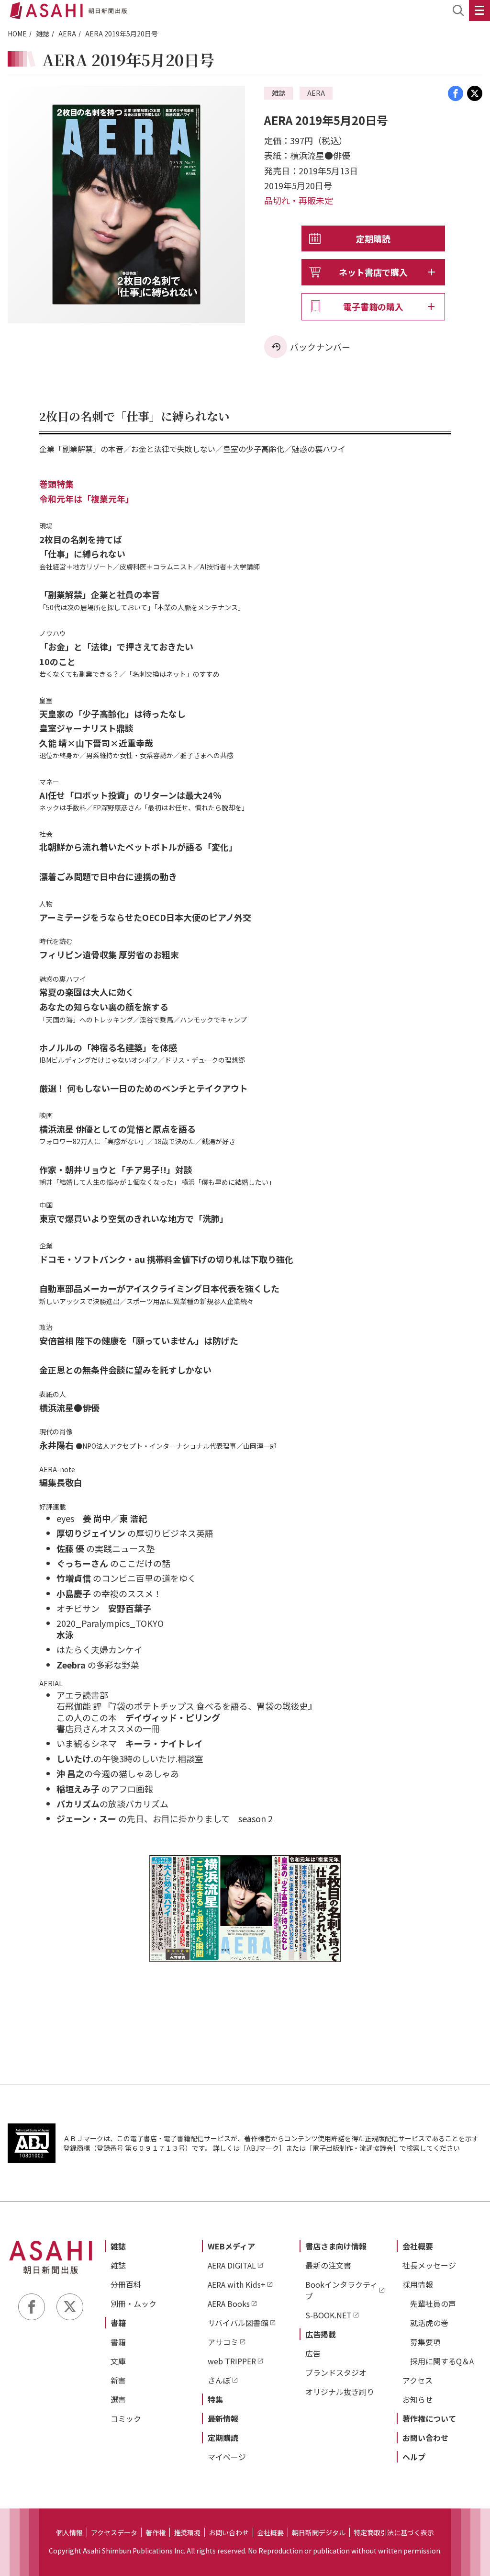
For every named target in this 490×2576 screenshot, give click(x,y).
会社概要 (418, 2246)
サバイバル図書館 (238, 2323)
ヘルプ (414, 2457)
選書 (118, 2399)
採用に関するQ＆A (442, 2361)
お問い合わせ (425, 2438)
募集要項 (425, 2342)
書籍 (118, 2323)
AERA (67, 34)
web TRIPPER (232, 2361)
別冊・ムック (134, 2304)
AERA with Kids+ (237, 2284)
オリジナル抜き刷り (340, 2392)
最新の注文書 (328, 2265)
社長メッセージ (429, 2265)
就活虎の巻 (429, 2323)
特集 (215, 2399)
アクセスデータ (114, 2532)
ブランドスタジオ (336, 2372)
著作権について (429, 2418)
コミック (126, 2418)
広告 (313, 2353)
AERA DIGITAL (232, 2265)
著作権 (156, 2532)
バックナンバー (320, 347)
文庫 (118, 2361)
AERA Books (229, 2304)
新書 (118, 2380)
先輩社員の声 (433, 2304)
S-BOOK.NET (329, 2315)
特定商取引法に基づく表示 (394, 2532)
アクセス (418, 2380)
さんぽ (219, 2380)
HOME (17, 34)
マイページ (227, 2457)
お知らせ (418, 2399)
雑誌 (43, 34)
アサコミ (223, 2342)
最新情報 (223, 2418)
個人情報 (69, 2532)
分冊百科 (126, 2284)
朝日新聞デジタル (319, 2532)
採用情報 (418, 2284)
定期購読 (373, 238)
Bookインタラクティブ (341, 2290)
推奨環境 (187, 2532)
